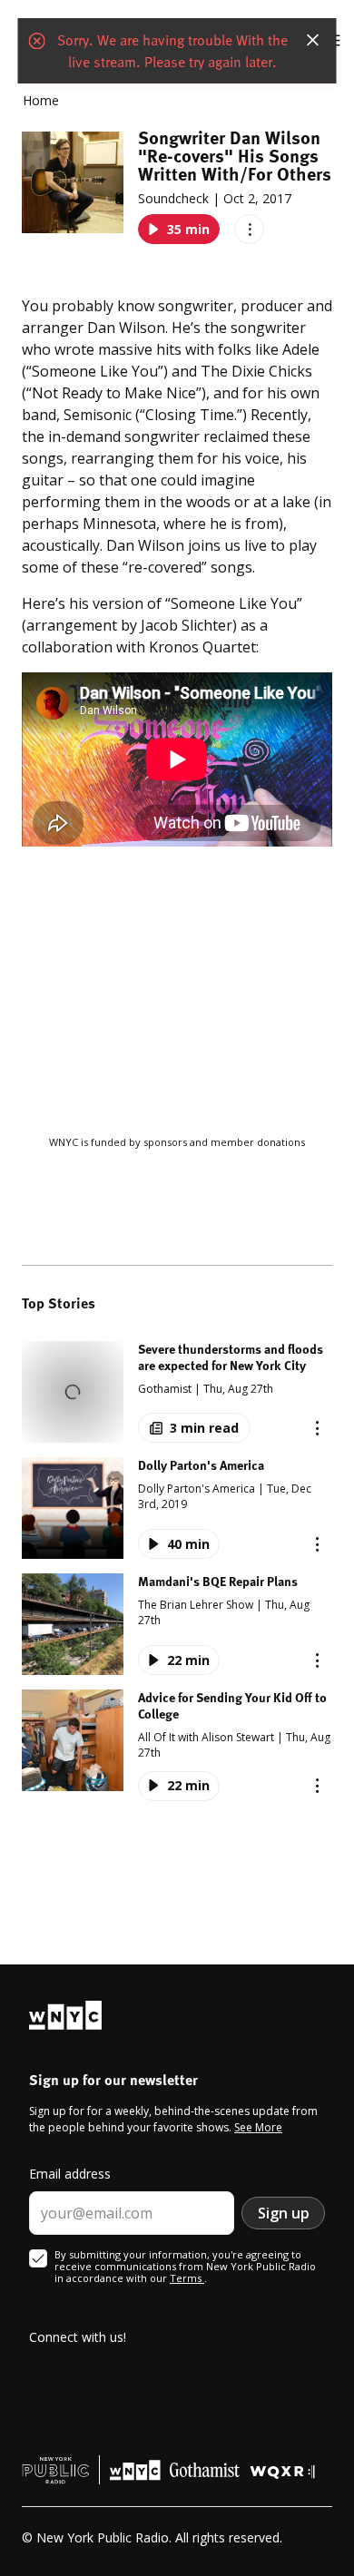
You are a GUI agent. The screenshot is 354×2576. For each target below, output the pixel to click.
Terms (187, 2278)
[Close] (313, 40)
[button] (177, 1392)
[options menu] (249, 229)
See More (258, 2127)
